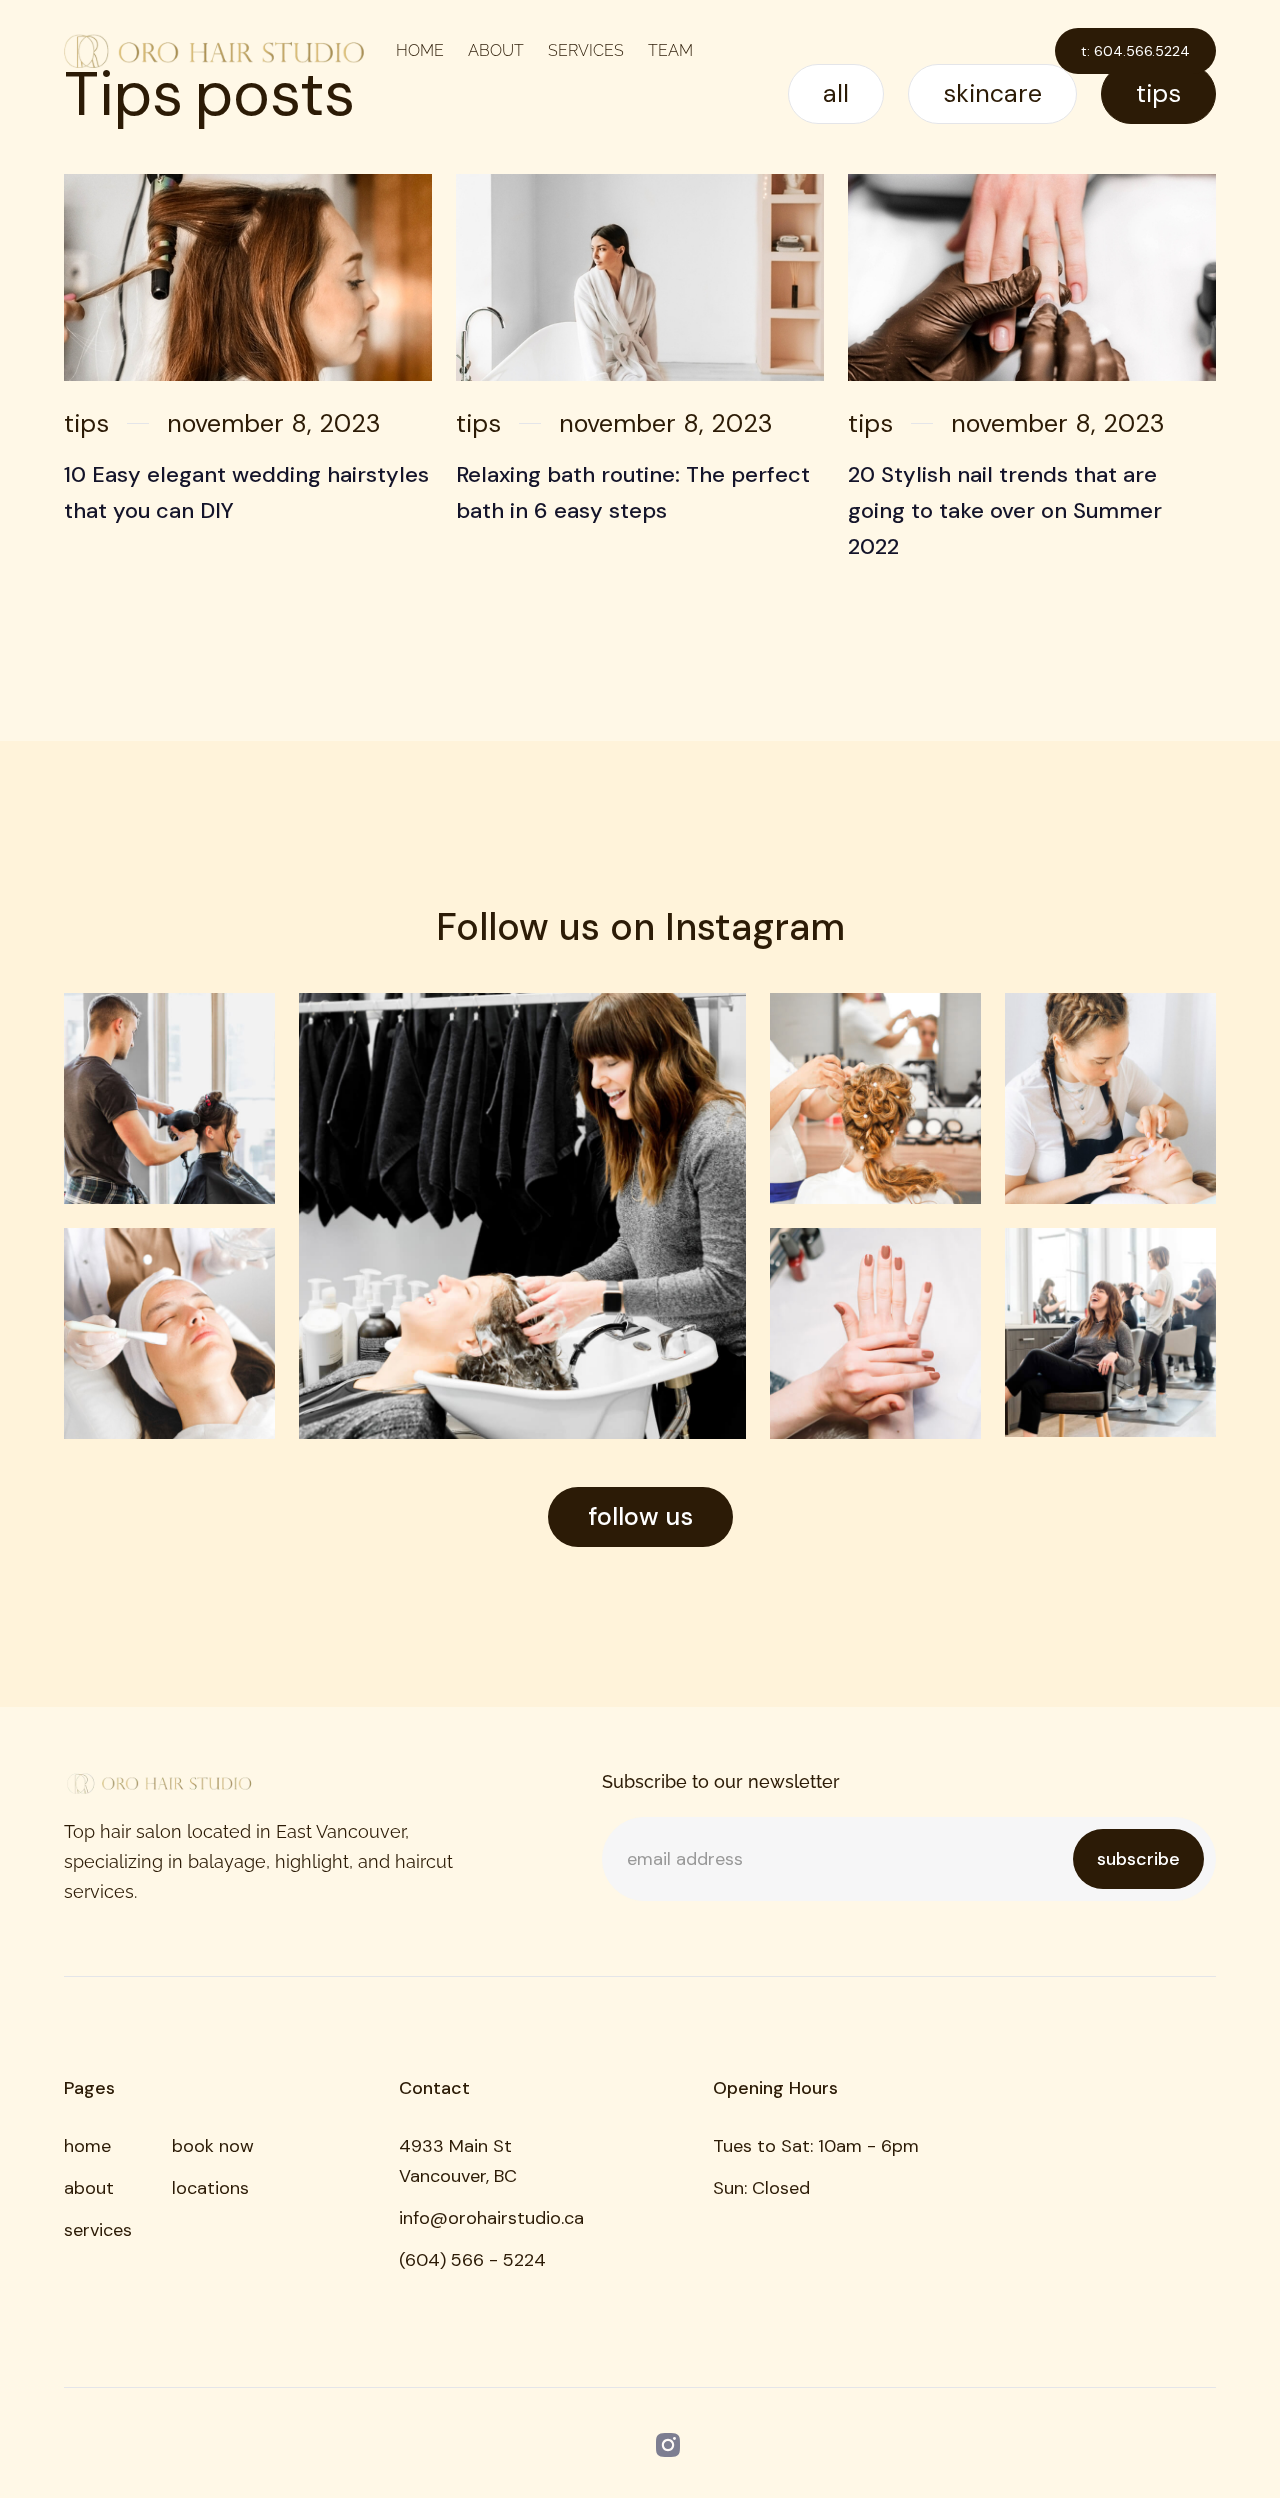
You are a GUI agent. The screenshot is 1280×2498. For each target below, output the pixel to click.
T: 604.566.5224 (1135, 51)
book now (213, 2146)
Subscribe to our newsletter (721, 1781)
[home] (214, 51)
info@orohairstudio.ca (491, 2218)
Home (420, 50)
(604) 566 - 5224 (472, 2260)
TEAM (670, 50)
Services (586, 50)
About (496, 50)
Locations (210, 2188)
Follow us (640, 1516)
